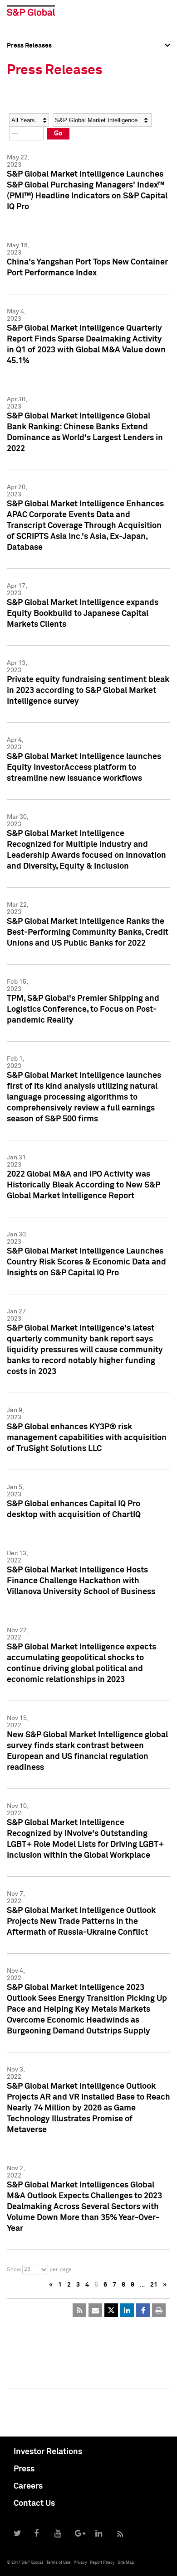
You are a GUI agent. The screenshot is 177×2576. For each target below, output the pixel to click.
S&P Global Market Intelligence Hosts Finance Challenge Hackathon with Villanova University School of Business (81, 1581)
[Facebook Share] (143, 2310)
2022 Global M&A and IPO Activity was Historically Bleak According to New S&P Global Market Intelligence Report (84, 1185)
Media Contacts (30, 99)
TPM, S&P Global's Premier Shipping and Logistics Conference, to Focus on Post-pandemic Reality (83, 1009)
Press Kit (20, 139)
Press (24, 2469)
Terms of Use (58, 2563)
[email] (95, 2310)
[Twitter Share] (111, 2310)
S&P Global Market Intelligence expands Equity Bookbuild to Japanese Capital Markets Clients (83, 614)
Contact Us (34, 2504)
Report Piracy (102, 2563)
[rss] (79, 2310)
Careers (28, 2486)
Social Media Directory (40, 119)
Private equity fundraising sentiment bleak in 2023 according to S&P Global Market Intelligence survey (88, 691)
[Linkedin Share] (127, 2310)
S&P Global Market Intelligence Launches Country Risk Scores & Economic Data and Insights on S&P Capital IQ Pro (86, 1262)
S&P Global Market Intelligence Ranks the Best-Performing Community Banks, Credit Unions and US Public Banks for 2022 (88, 932)
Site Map (126, 2563)
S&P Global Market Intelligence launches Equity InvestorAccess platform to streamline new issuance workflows (84, 768)
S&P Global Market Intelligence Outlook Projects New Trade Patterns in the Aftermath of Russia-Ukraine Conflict (81, 1922)
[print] (159, 2310)
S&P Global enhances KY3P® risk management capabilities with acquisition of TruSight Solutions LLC (87, 1438)
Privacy (80, 2563)
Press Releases (29, 79)
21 (154, 2285)
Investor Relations (48, 2452)
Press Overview (29, 59)
